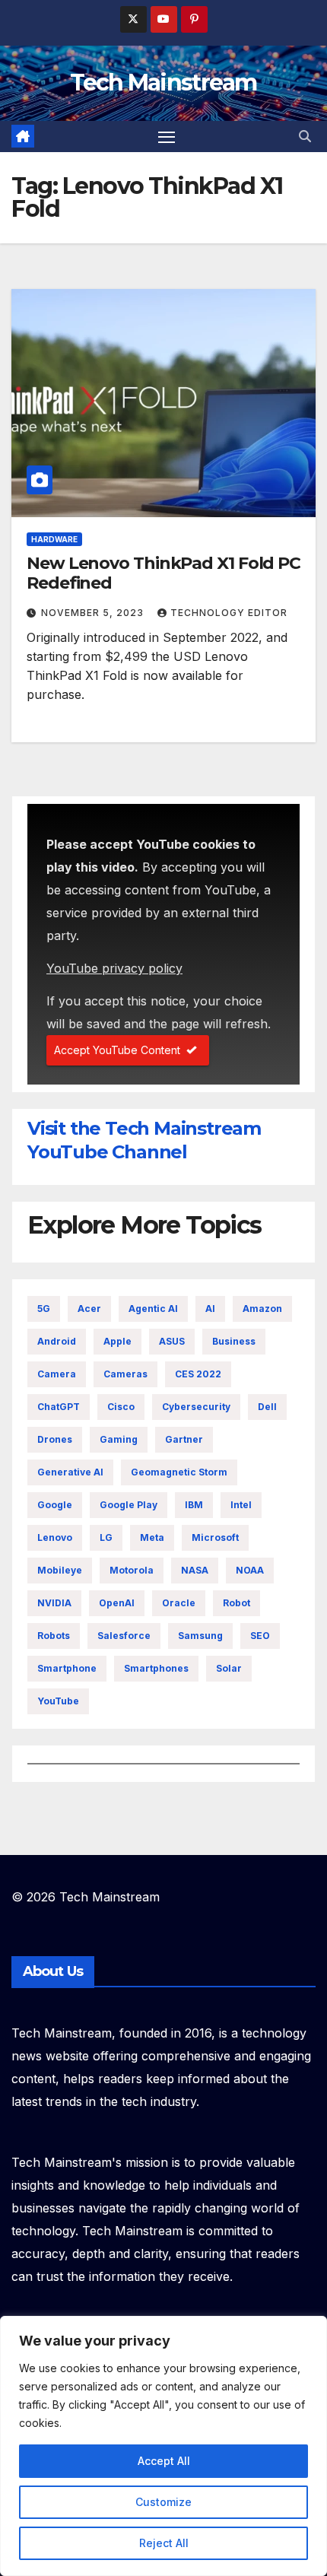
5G (44, 1309)
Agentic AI (153, 1309)
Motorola (132, 1570)
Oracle (179, 1603)
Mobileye (60, 1570)
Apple (117, 1341)
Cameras (125, 1374)
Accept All (164, 2461)
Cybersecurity (196, 1407)
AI (210, 1309)
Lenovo (55, 1537)
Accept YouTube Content (117, 1050)
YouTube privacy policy (114, 968)
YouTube (58, 1701)
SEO (260, 1636)
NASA (195, 1570)
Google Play (129, 1505)
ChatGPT (59, 1407)
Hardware (54, 539)
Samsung (200, 1636)
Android (57, 1341)
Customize (163, 2502)
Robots (54, 1636)
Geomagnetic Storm (179, 1472)
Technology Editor (229, 613)
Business (234, 1341)
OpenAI (117, 1603)
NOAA (250, 1570)
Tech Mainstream (163, 83)
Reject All (164, 2543)
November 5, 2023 (94, 613)
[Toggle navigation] (167, 137)
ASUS (172, 1341)
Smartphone (67, 1668)
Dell (267, 1407)
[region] (163, 2446)
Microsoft (215, 1537)
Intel (241, 1505)
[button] (305, 136)
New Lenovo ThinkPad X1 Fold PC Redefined (163, 573)
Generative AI (70, 1472)
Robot (237, 1603)
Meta (152, 1537)
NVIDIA (54, 1603)
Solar (229, 1668)
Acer (89, 1309)
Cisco (121, 1407)
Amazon (262, 1309)
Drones (55, 1439)
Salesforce (124, 1636)
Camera (57, 1374)
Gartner (184, 1439)
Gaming (119, 1439)
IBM (194, 1505)
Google (55, 1505)
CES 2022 (198, 1374)
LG (106, 1537)
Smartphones (156, 1668)
